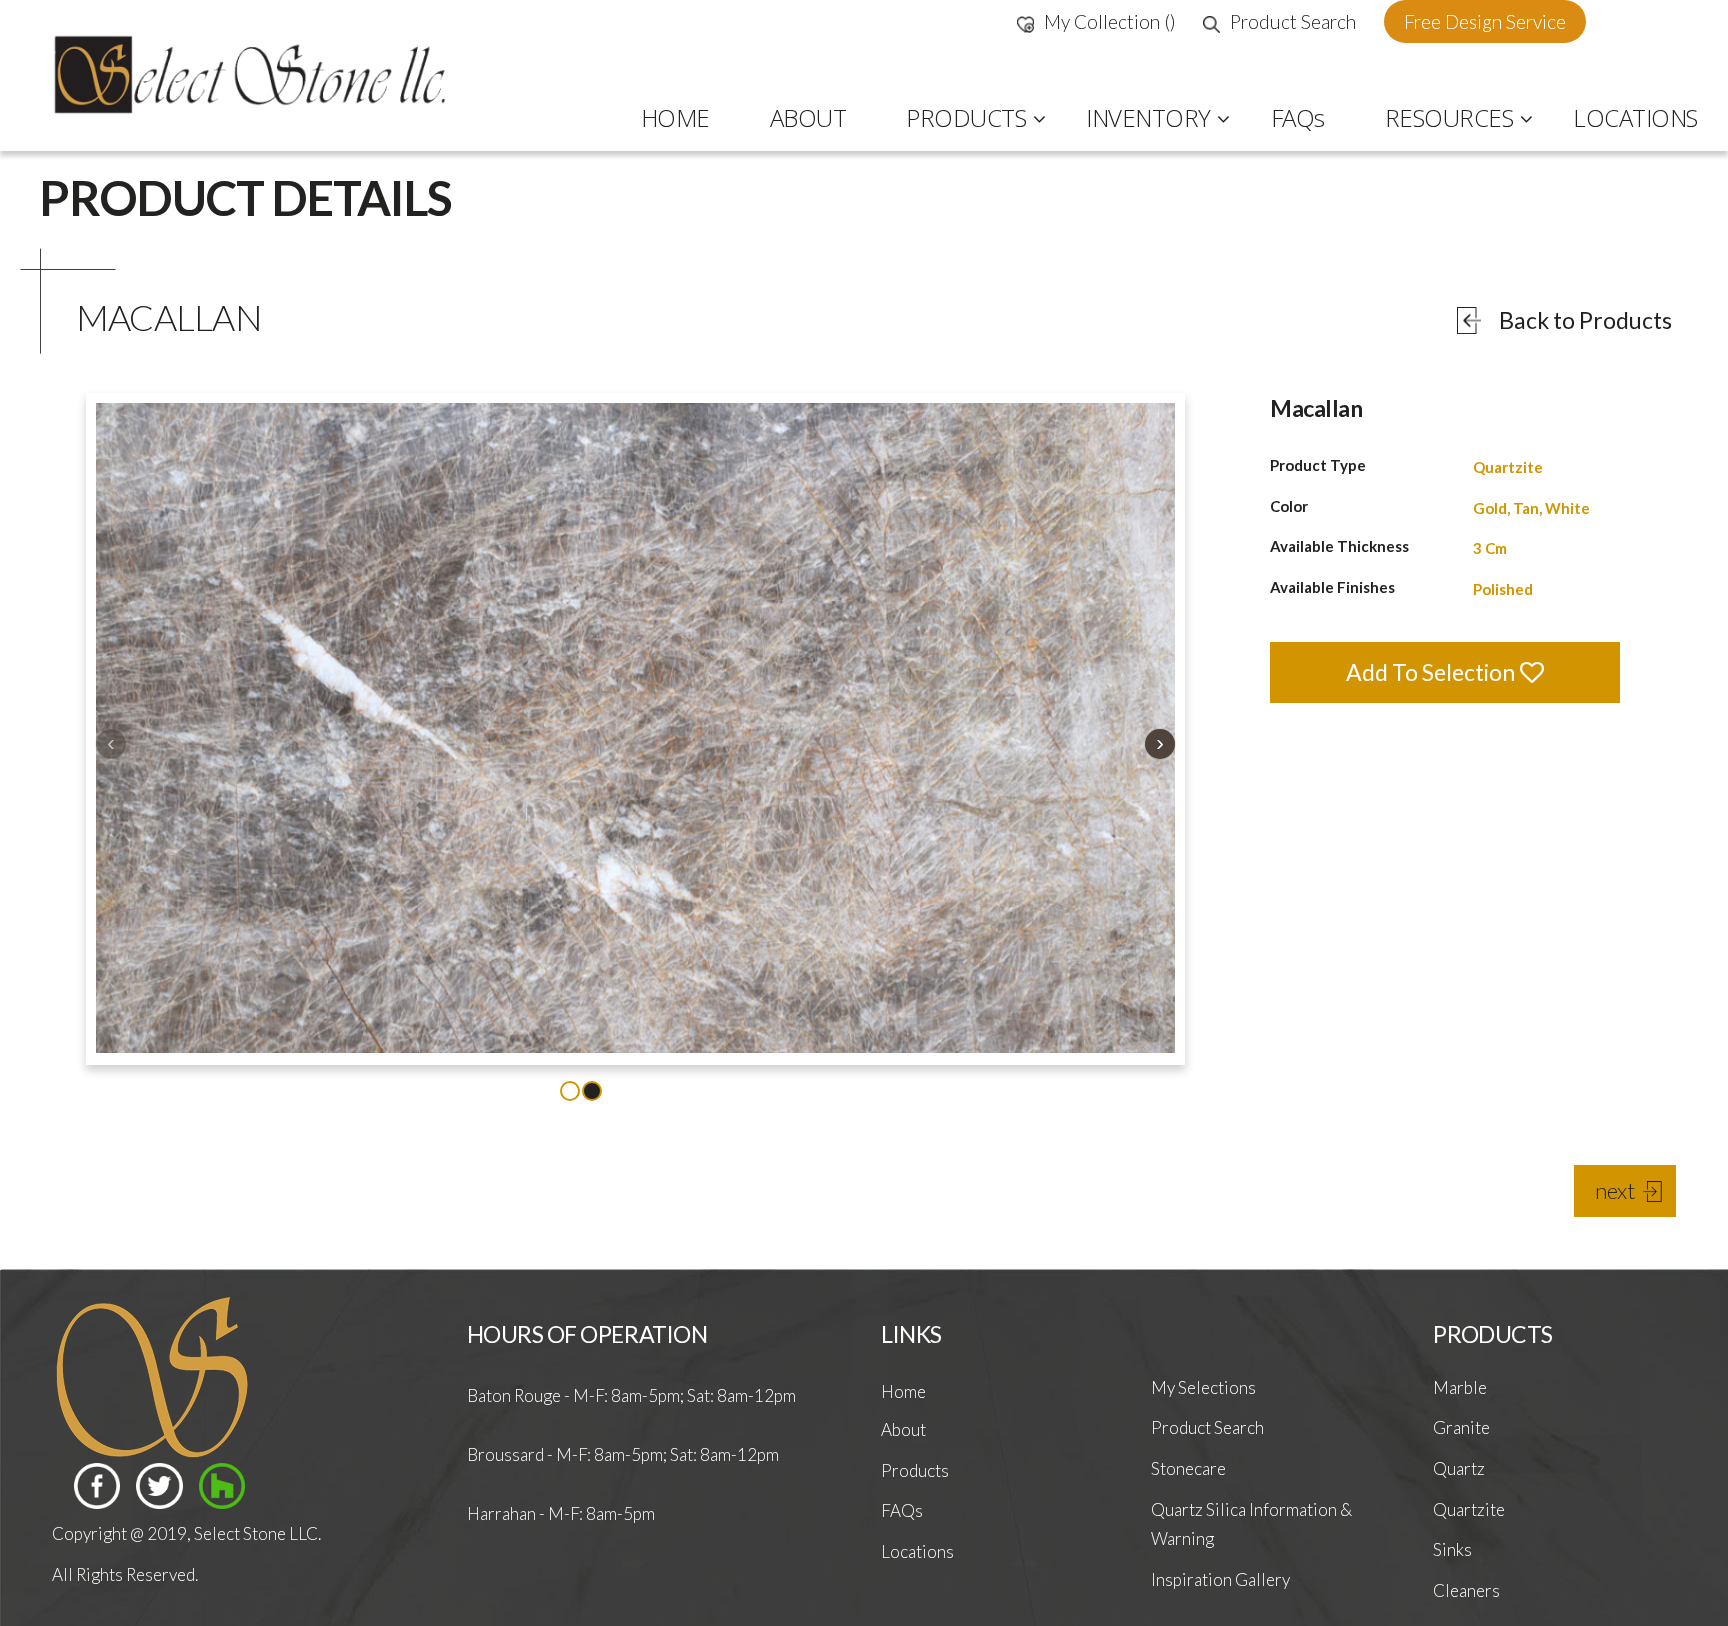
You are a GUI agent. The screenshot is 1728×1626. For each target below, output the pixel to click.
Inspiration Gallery (1220, 1579)
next (1615, 1190)
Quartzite (1508, 467)
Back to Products (1585, 320)
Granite (1461, 1427)
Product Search (1293, 21)
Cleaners (1466, 1590)
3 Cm (1490, 548)
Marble (1460, 1387)
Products (915, 1470)
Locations (917, 1551)
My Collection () (1110, 21)
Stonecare (1188, 1468)
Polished (1503, 589)
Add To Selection (1432, 672)
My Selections (1203, 1387)
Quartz (1459, 1468)
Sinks (1452, 1549)
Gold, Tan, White (1531, 508)
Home (903, 1391)
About (903, 1429)
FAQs (902, 1510)
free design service (1485, 21)
